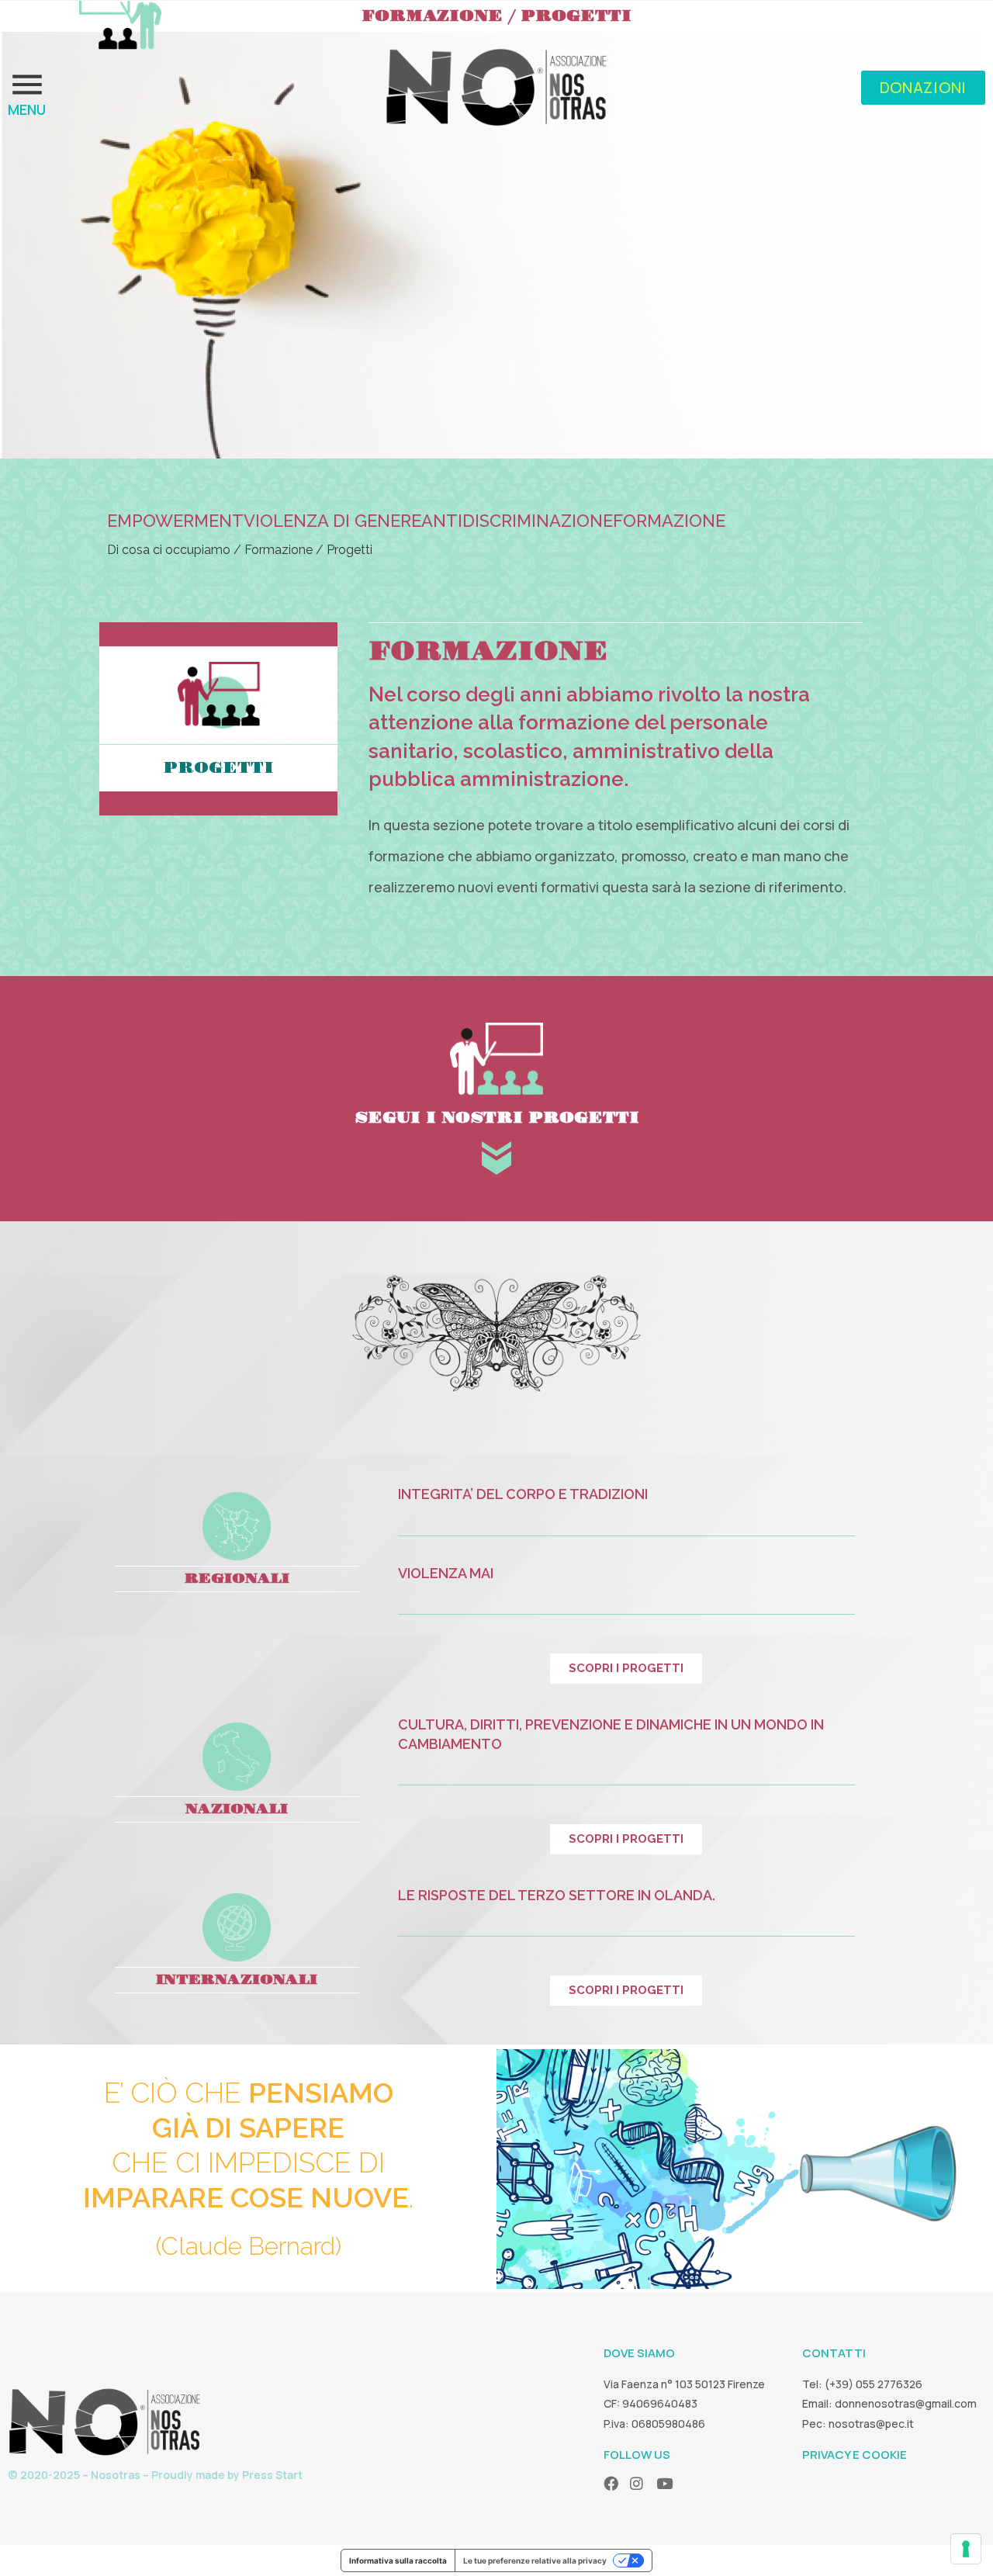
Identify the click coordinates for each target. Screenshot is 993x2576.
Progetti (218, 768)
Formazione (669, 521)
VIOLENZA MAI (446, 1573)
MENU (27, 109)
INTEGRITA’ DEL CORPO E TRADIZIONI (523, 1494)
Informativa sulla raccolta (398, 2560)
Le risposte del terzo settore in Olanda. (558, 1895)
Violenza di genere (332, 521)
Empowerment (175, 521)
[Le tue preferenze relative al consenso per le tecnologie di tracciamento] (966, 2549)
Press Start (272, 2475)
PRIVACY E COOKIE (855, 2455)
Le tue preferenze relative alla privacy (535, 2560)
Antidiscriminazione (517, 521)
